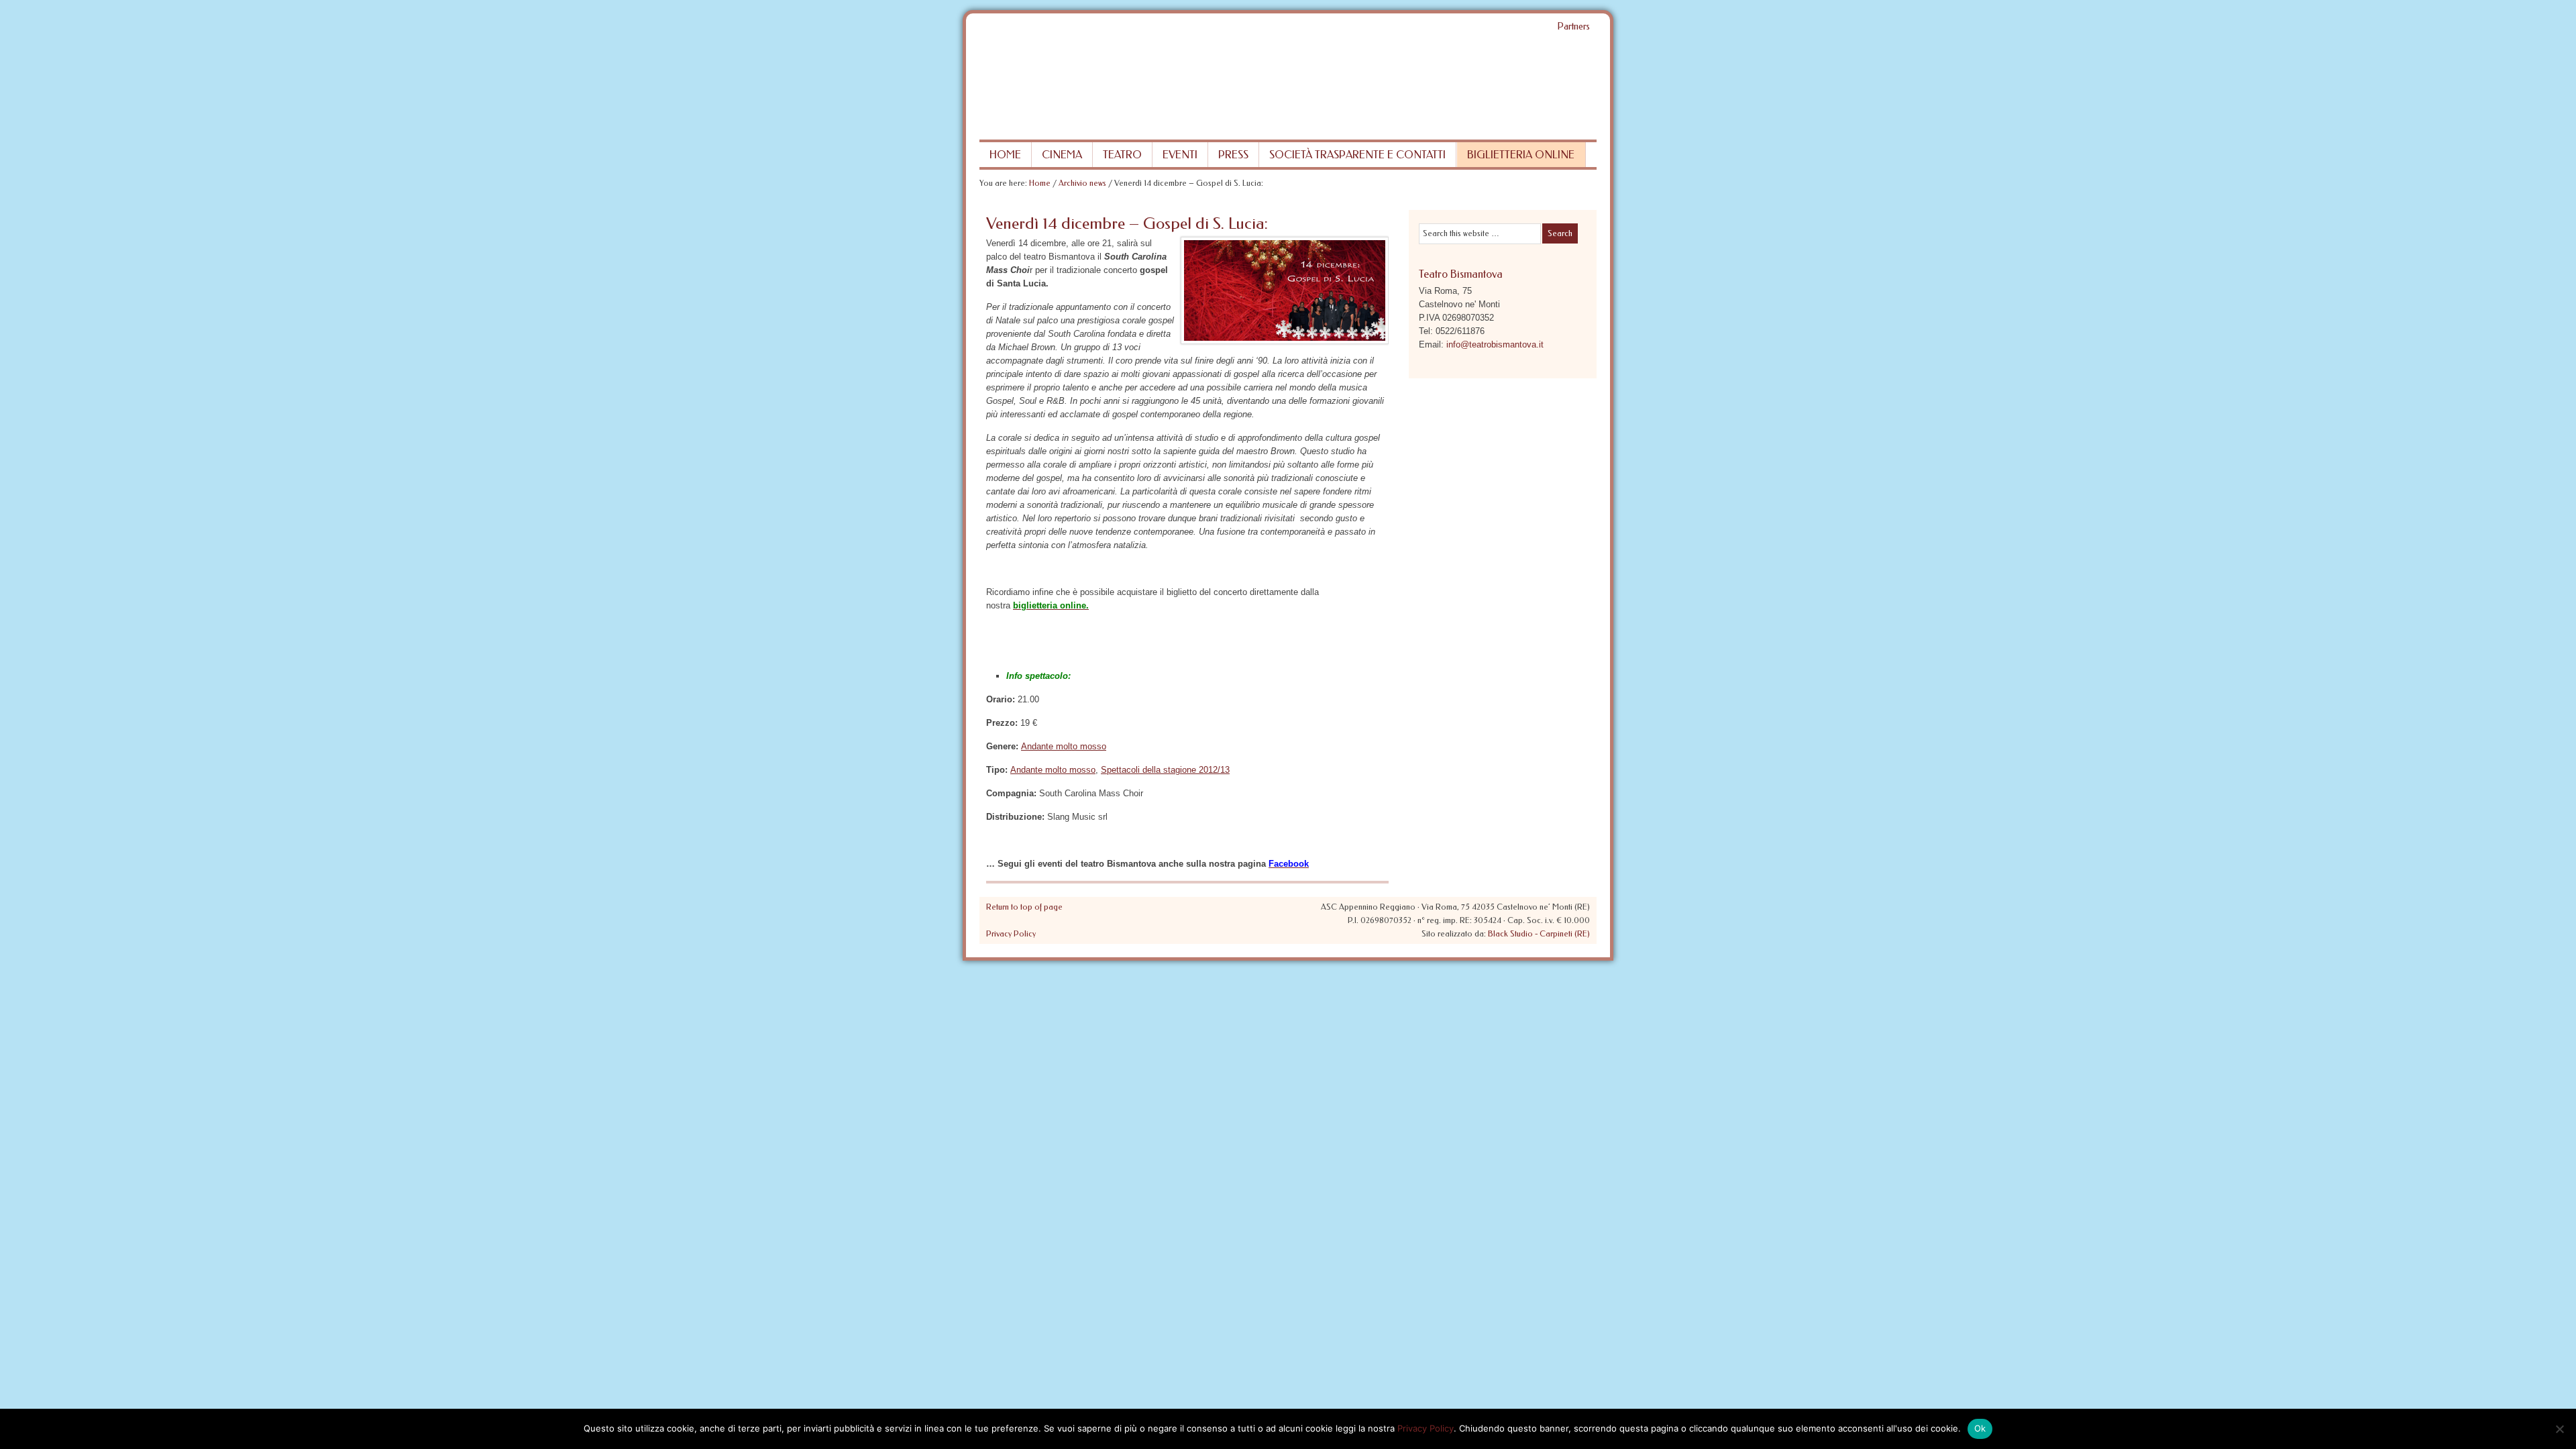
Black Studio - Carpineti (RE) (1539, 934)
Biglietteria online (1521, 155)
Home (1005, 155)
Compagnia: (1011, 793)
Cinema (1062, 155)
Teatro (1122, 155)
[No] (2559, 1429)
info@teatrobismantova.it (1495, 344)
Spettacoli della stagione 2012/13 (1165, 770)
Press (1233, 155)
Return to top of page (1024, 907)
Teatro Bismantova (1288, 89)
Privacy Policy (1011, 934)
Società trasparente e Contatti (1357, 155)
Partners (1573, 26)
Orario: (1001, 699)
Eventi (1180, 155)
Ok (1980, 1428)
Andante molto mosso (1064, 746)
